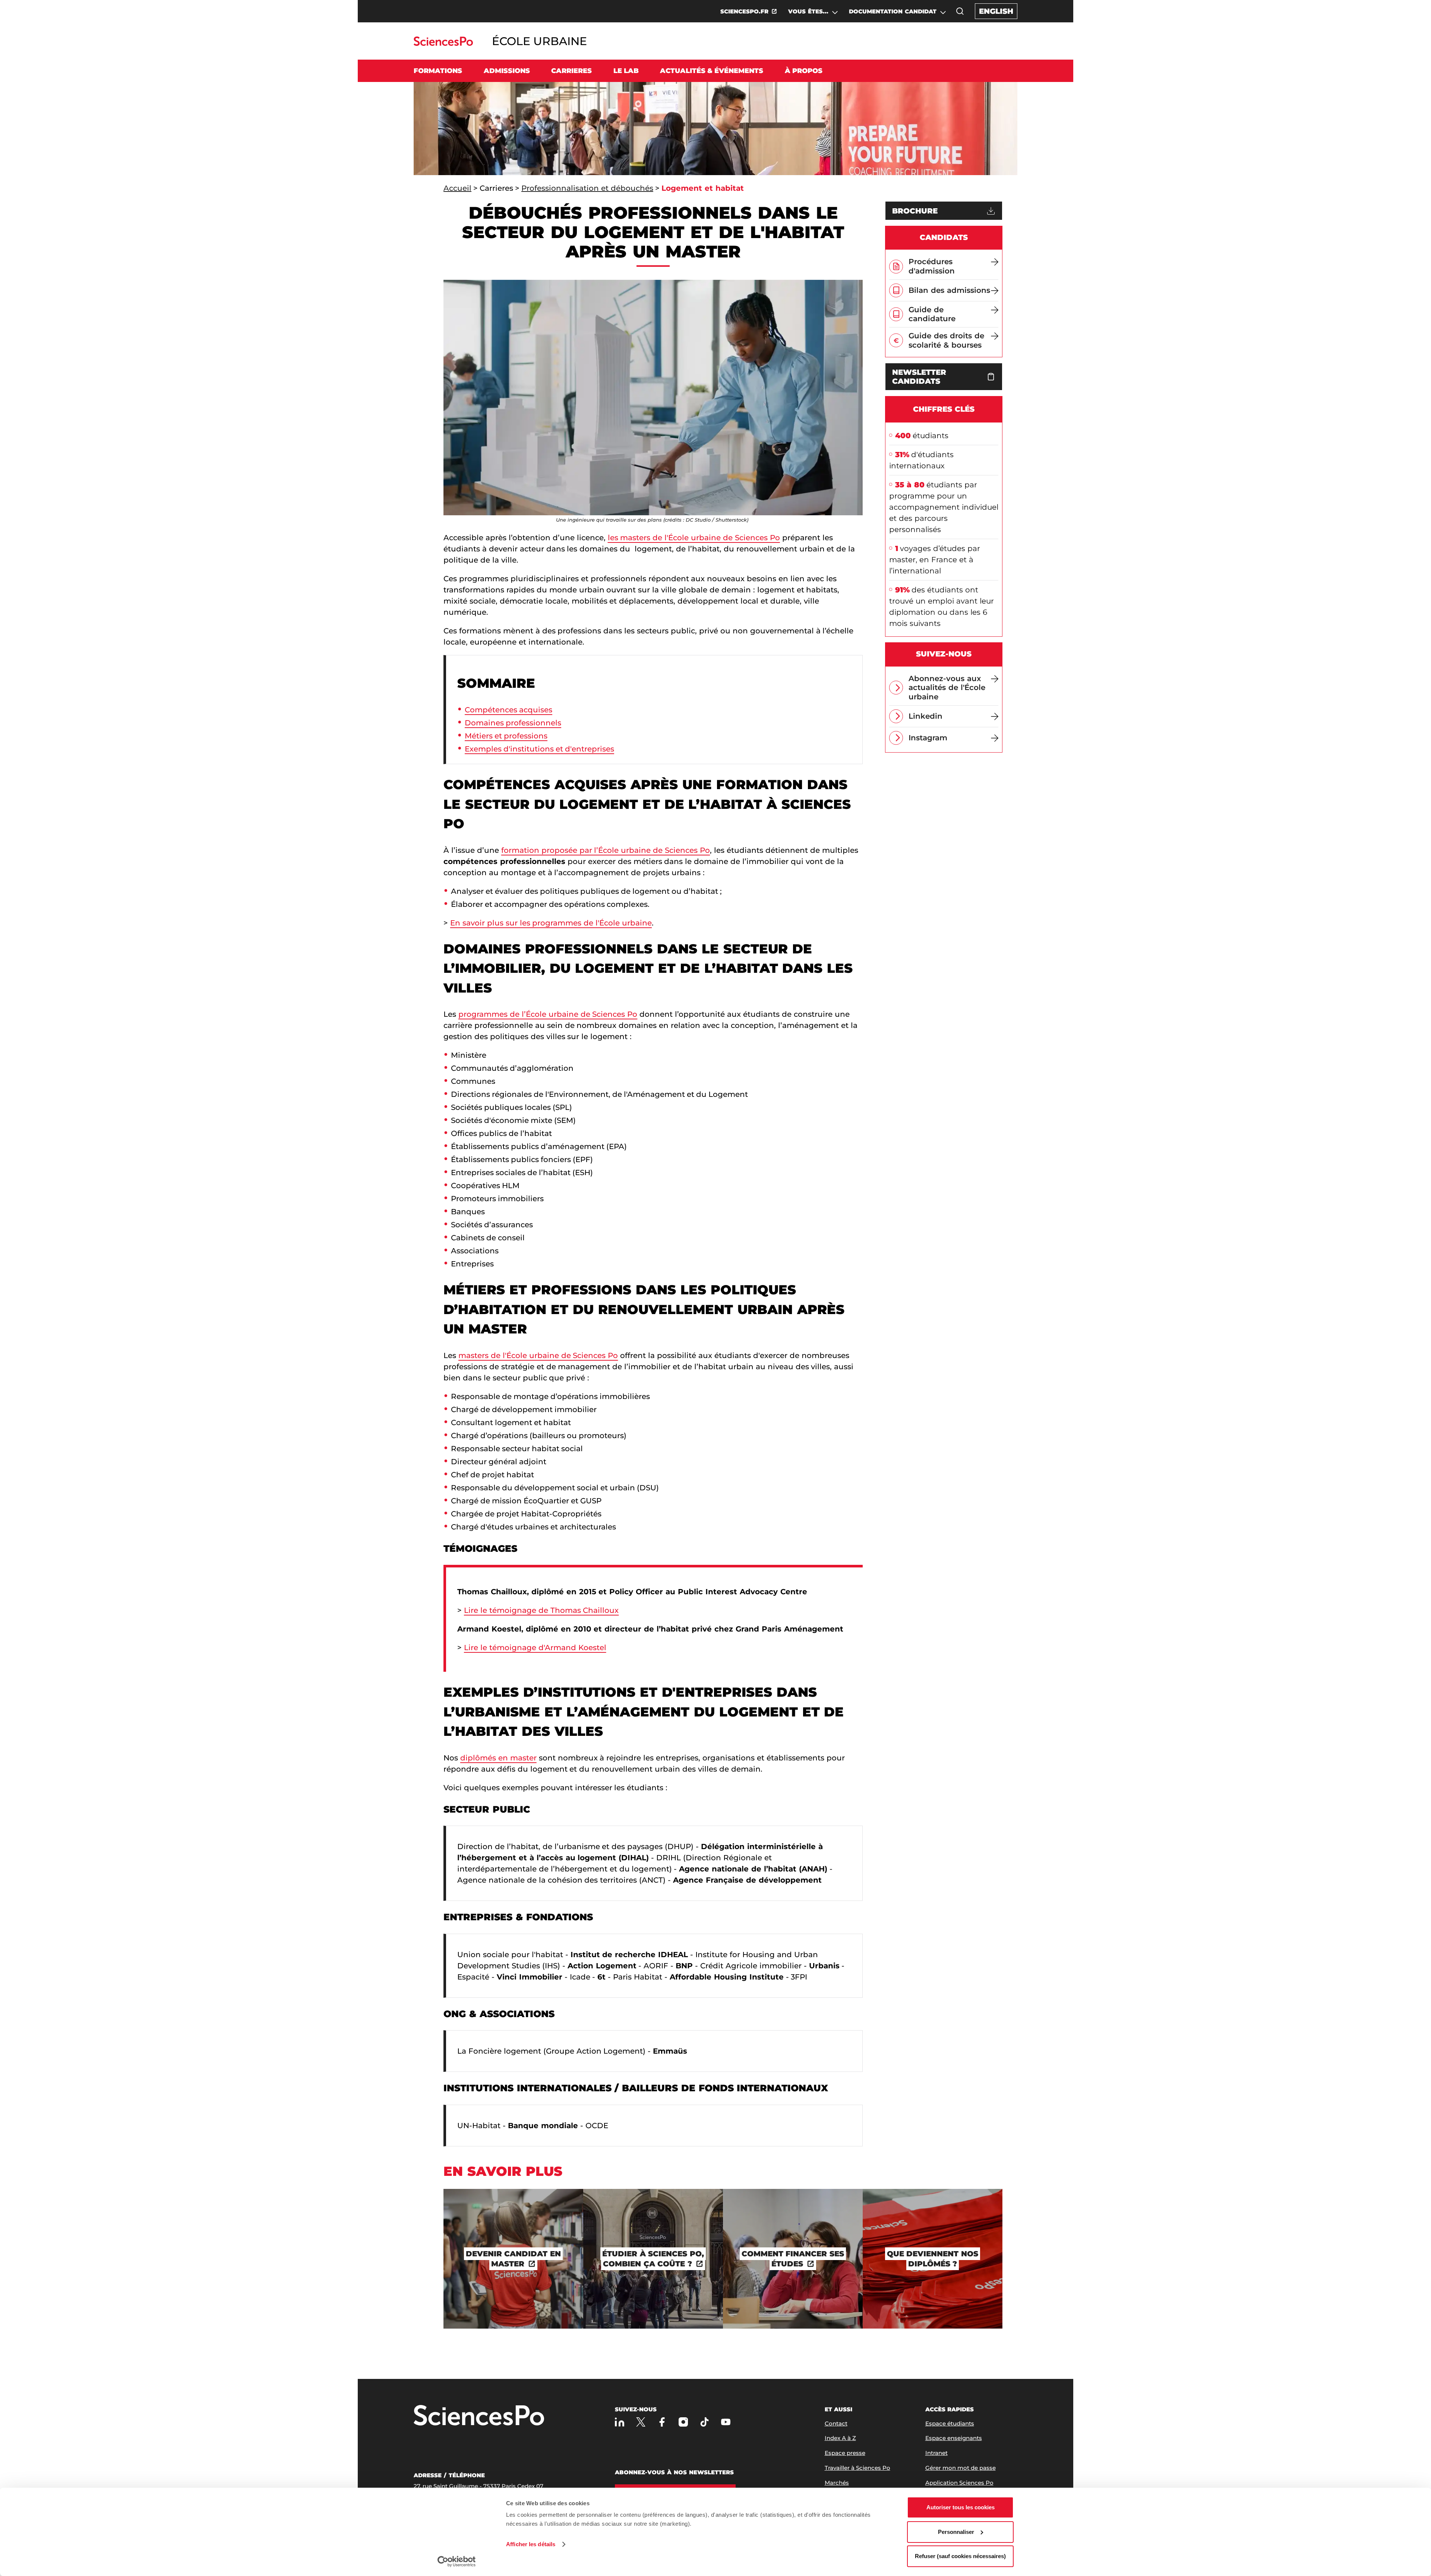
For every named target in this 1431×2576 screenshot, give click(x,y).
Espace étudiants (950, 2423)
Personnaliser (956, 2532)
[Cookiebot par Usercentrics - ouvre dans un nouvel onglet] (457, 2561)
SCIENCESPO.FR (744, 11)
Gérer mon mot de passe (961, 2468)
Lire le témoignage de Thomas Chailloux (541, 1610)
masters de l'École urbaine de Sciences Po (538, 1355)
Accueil (457, 188)
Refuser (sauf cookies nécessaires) (960, 2556)
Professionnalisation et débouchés (587, 188)
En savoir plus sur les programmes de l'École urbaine (551, 923)
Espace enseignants (954, 2438)
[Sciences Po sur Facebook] (662, 2422)
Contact (836, 2423)
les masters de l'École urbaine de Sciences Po (694, 538)
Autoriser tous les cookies (961, 2507)
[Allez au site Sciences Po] (443, 44)
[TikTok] (705, 2422)
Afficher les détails (531, 2544)
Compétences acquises (508, 710)
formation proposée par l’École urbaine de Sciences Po (606, 850)
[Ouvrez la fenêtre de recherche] (960, 11)
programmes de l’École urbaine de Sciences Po (548, 1014)
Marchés (837, 2483)
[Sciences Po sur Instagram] (683, 2422)
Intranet (936, 2453)
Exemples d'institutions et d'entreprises (539, 749)
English (996, 11)
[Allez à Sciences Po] (479, 2416)
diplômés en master (498, 1758)
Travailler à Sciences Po (857, 2468)
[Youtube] (726, 2422)
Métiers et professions (506, 736)
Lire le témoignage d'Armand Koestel (535, 1648)
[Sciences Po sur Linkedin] (620, 2422)
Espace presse (845, 2453)
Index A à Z (840, 2438)
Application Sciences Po (959, 2483)
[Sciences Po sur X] (641, 2422)
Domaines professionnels (513, 723)
